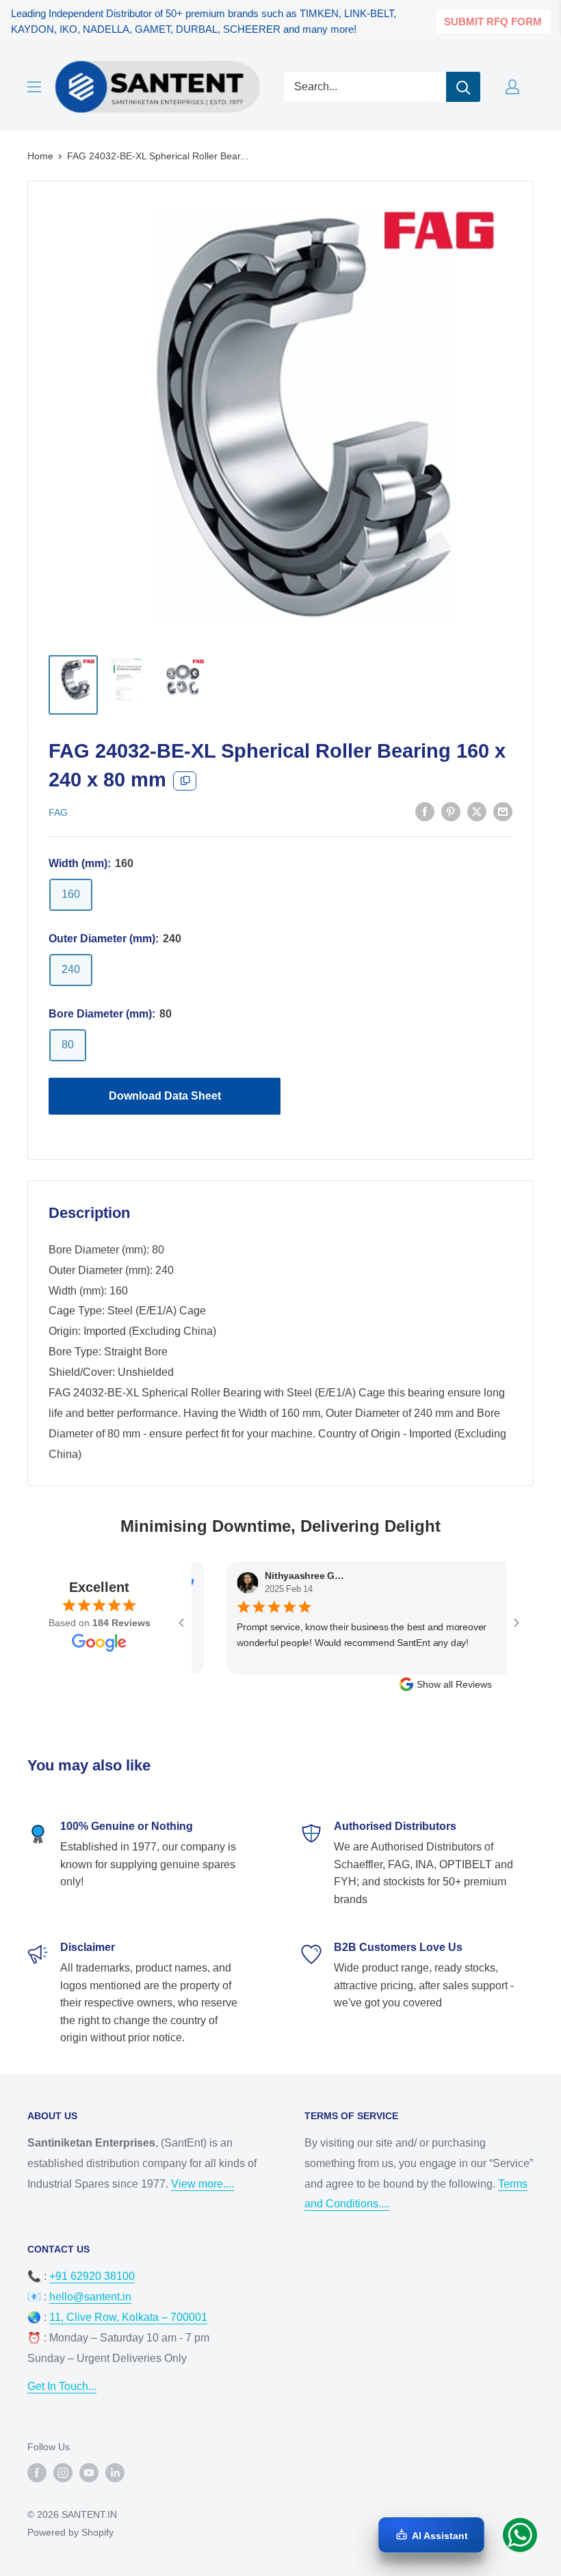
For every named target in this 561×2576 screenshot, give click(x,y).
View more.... (203, 2184)
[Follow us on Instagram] (63, 2473)
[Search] (463, 87)
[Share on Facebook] (425, 811)
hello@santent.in (90, 2297)
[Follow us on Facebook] (37, 2473)
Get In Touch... (62, 2386)
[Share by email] (503, 811)
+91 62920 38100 (92, 2276)
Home (40, 156)
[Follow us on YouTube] (89, 2473)
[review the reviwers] (490, 1584)
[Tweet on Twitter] (477, 811)
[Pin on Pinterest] (451, 811)
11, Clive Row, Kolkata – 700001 (128, 2317)
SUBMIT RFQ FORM (493, 22)
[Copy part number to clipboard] (185, 781)
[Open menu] (34, 87)
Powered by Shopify (70, 2532)
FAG (58, 812)
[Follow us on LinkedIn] (115, 2473)
